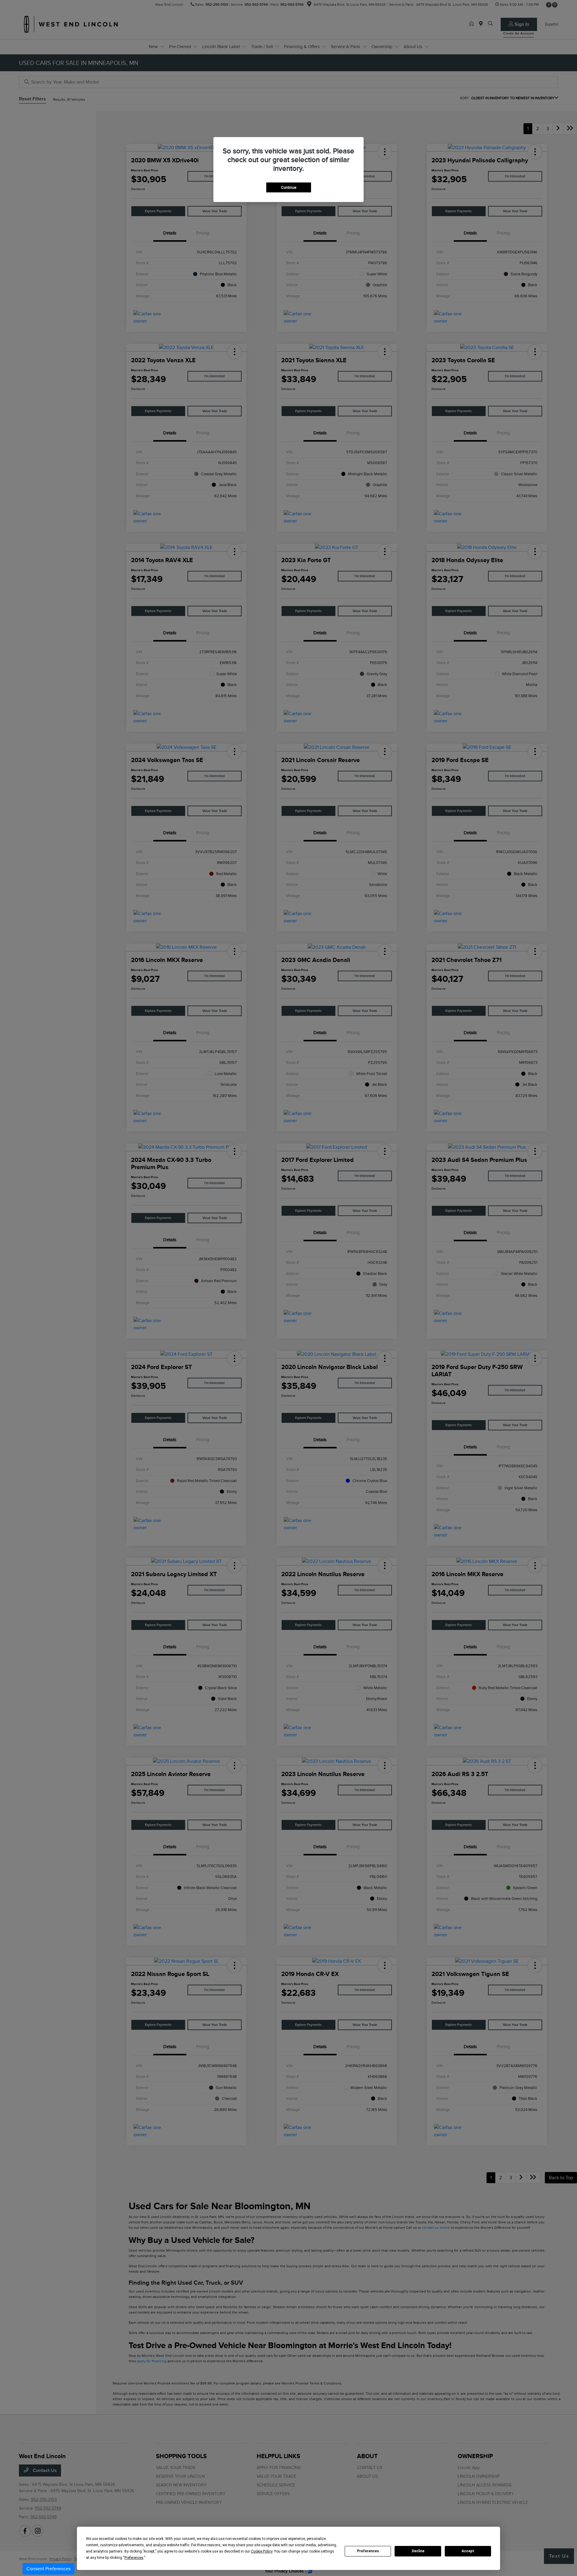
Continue (289, 187)
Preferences (368, 2551)
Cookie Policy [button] (262, 2551)
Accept (468, 2551)
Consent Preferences (49, 2569)
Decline (418, 2551)
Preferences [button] (134, 2558)
